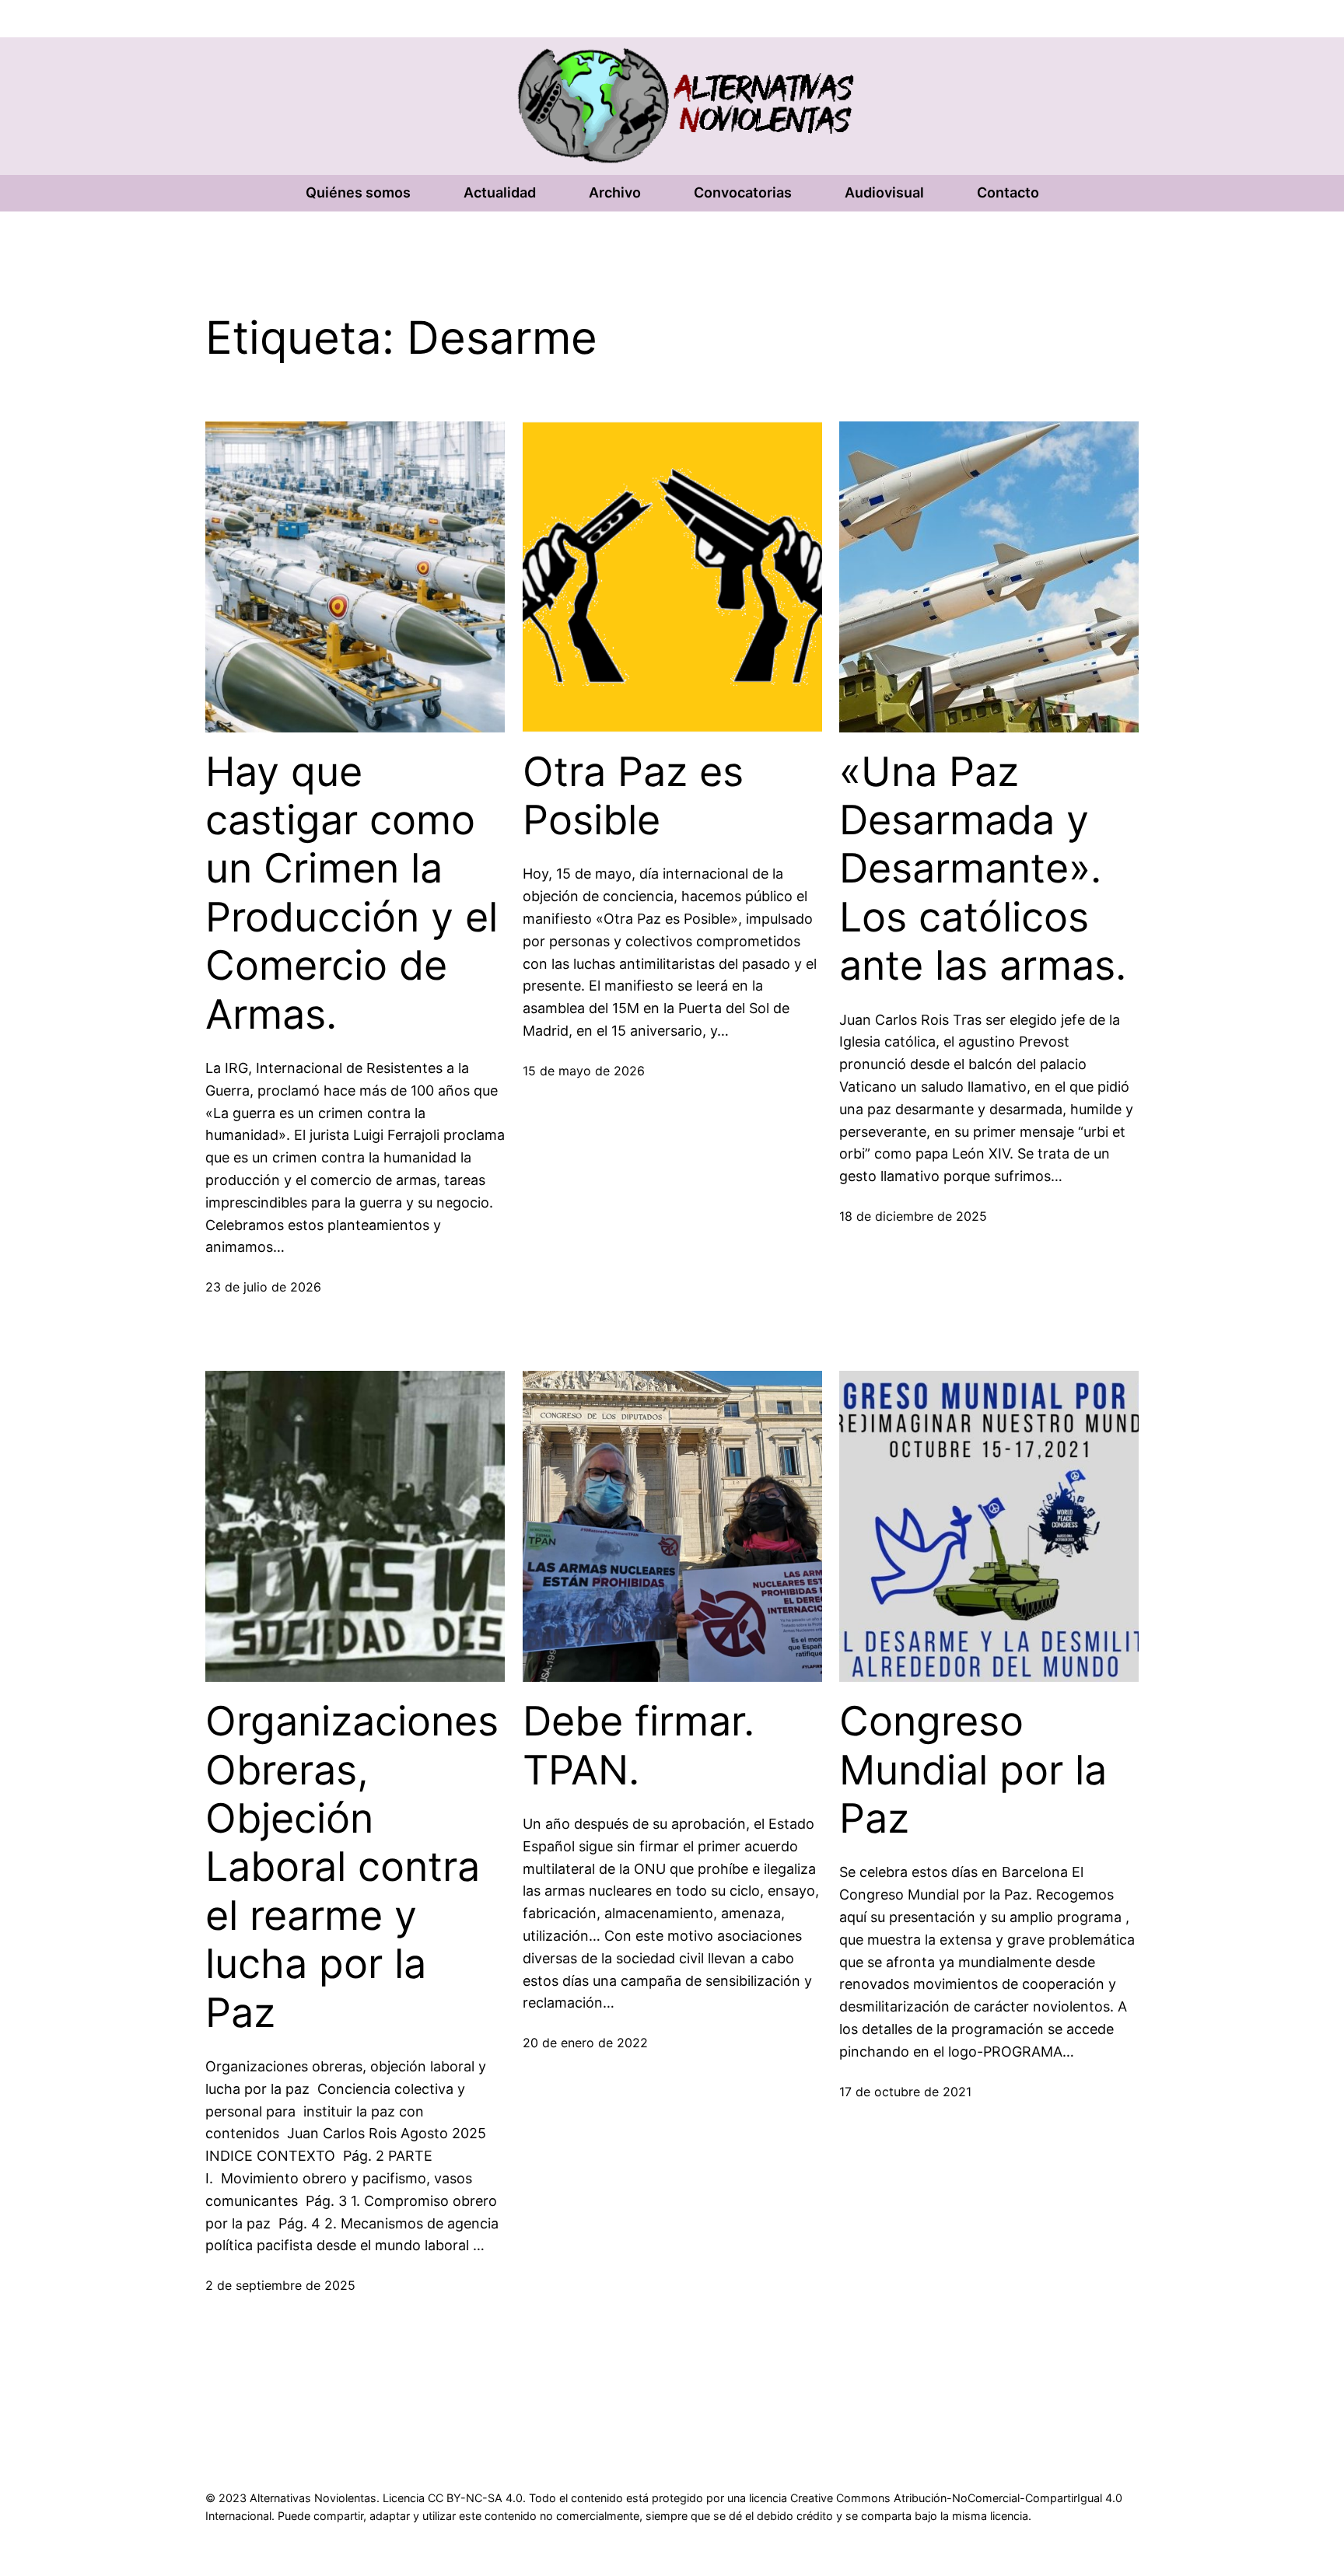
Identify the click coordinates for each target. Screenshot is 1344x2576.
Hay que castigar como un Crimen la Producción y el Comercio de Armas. (352, 893)
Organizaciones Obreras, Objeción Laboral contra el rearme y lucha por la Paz (352, 1867)
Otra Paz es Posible (633, 796)
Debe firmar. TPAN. (639, 1746)
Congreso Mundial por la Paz (973, 1770)
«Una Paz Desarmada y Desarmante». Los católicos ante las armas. (983, 869)
